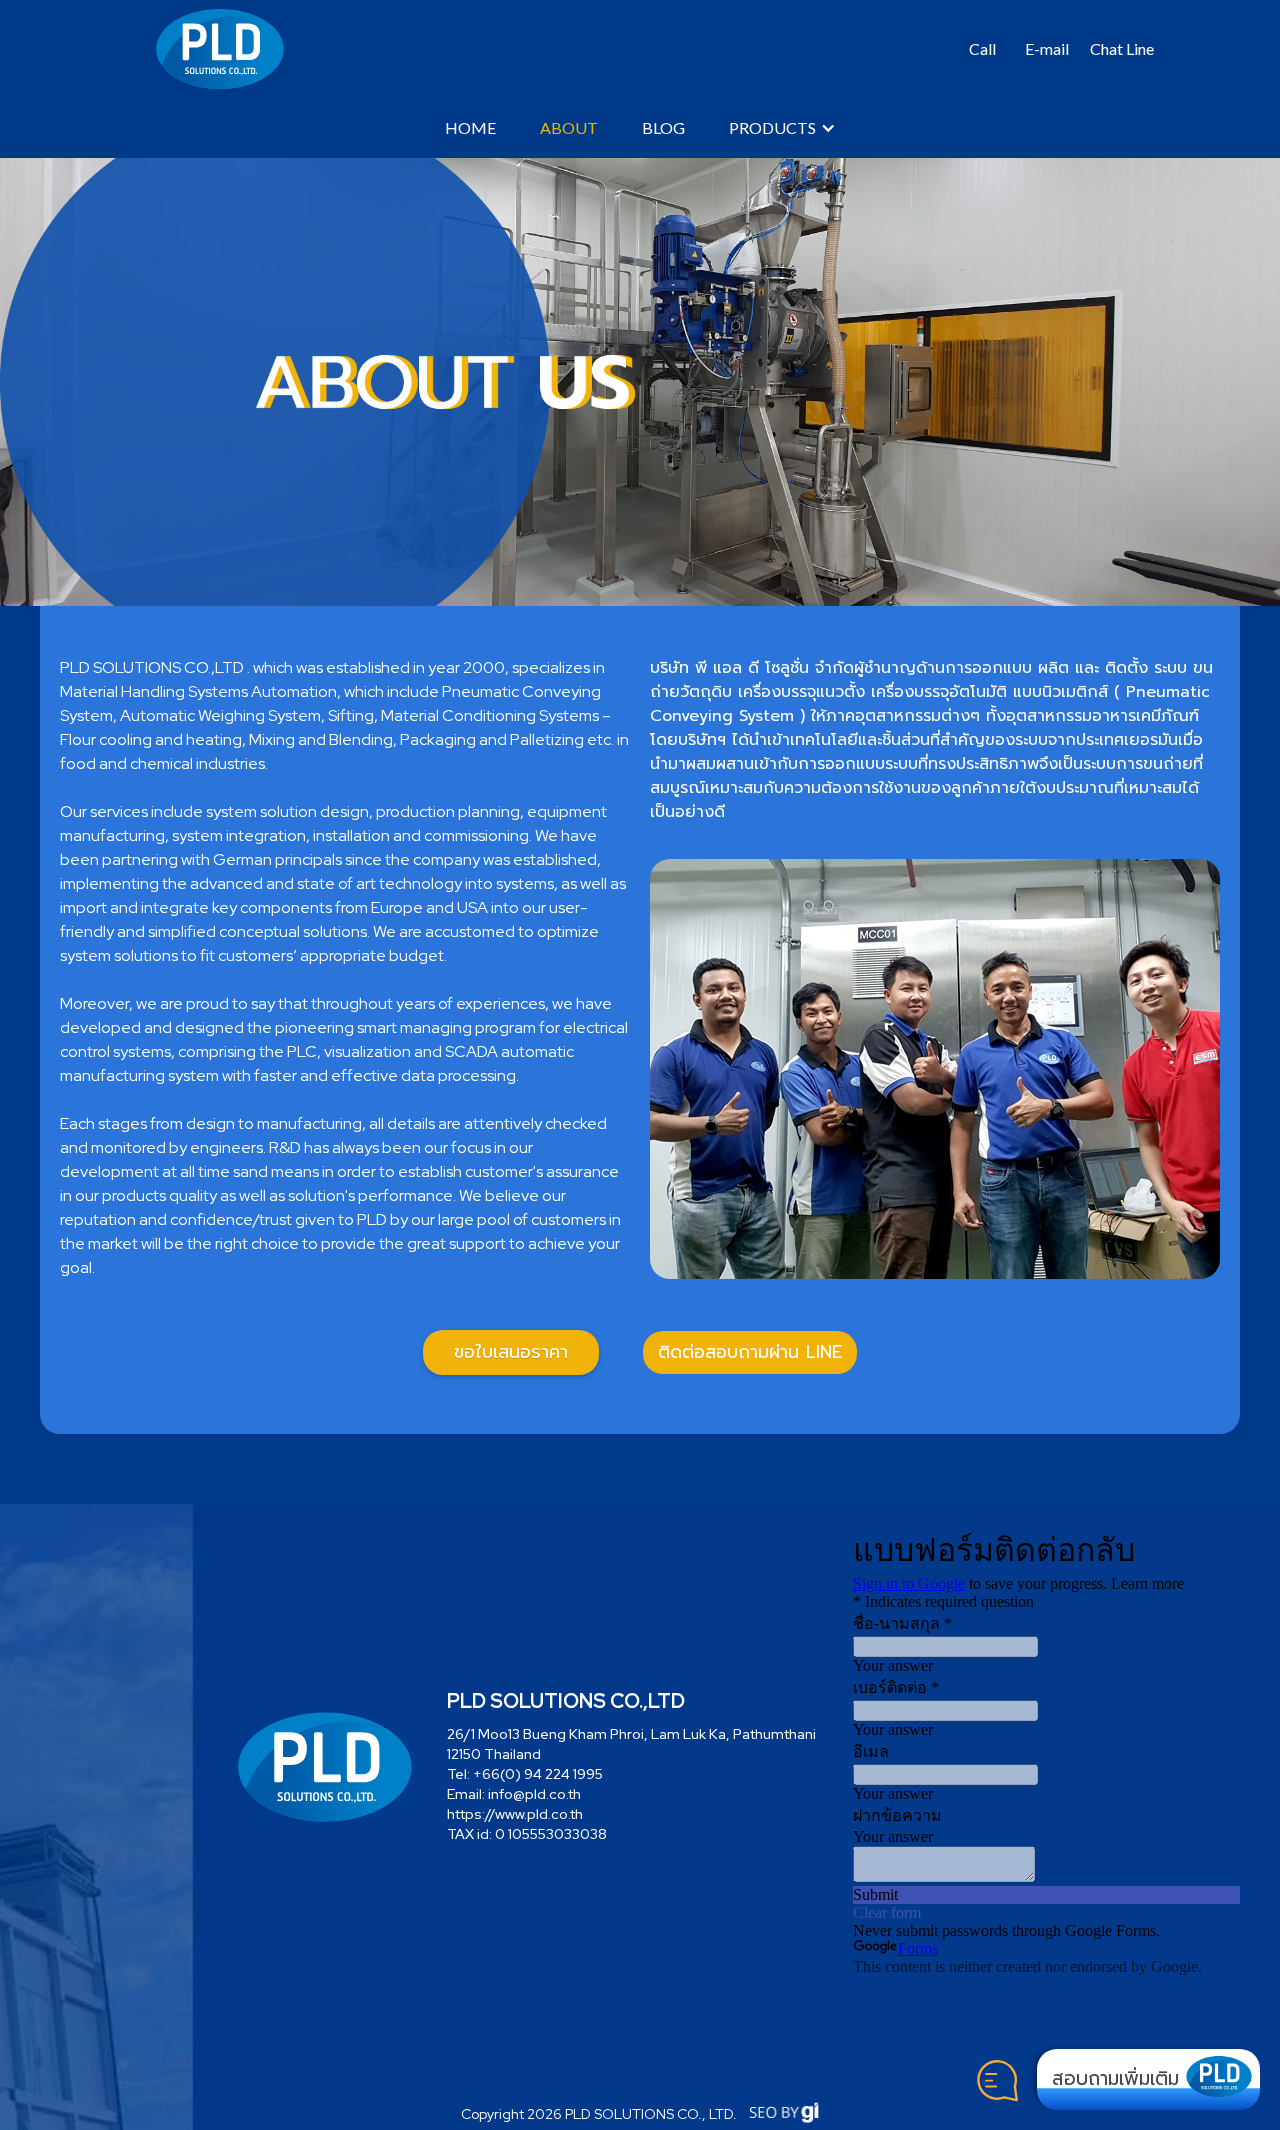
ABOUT (569, 127)
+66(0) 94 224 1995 (538, 1774)
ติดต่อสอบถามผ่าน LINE (750, 1352)
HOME (470, 127)
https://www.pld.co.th (515, 1814)
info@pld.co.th (534, 1794)
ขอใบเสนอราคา (511, 1352)
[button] (982, 49)
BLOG (663, 127)
